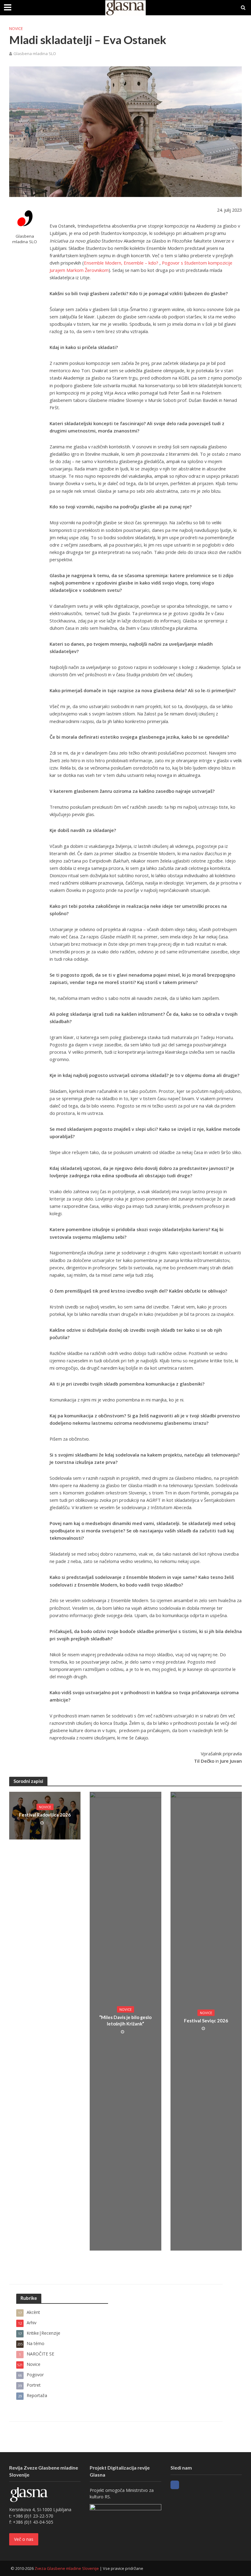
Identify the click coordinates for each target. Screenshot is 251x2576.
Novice (16, 28)
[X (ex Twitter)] (186, 2485)
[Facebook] (175, 2485)
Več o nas (24, 2539)
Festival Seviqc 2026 (206, 2021)
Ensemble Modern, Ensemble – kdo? (121, 263)
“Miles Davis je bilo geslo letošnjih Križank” (125, 2020)
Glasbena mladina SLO (35, 54)
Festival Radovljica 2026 (45, 1815)
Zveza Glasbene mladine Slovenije (67, 2568)
